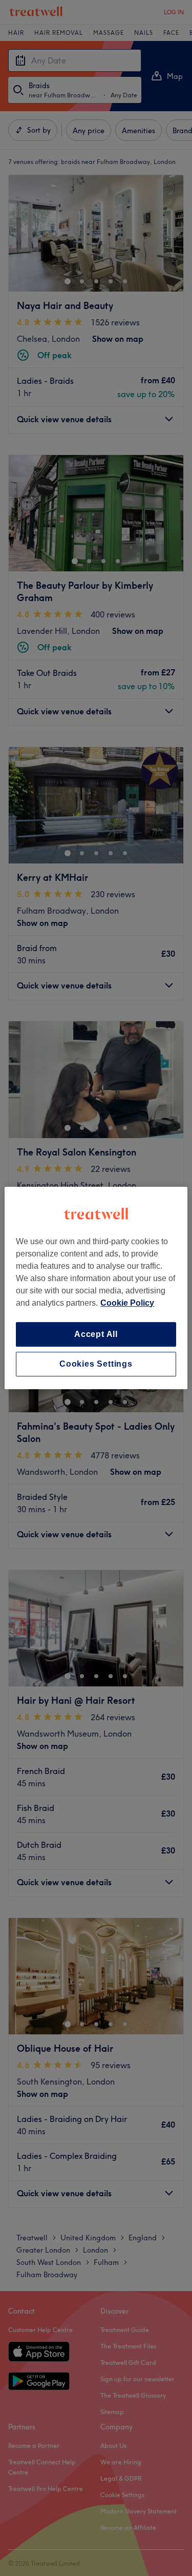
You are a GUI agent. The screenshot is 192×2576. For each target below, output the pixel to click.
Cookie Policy (127, 1303)
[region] (96, 1288)
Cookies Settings (96, 1364)
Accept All (96, 1334)
